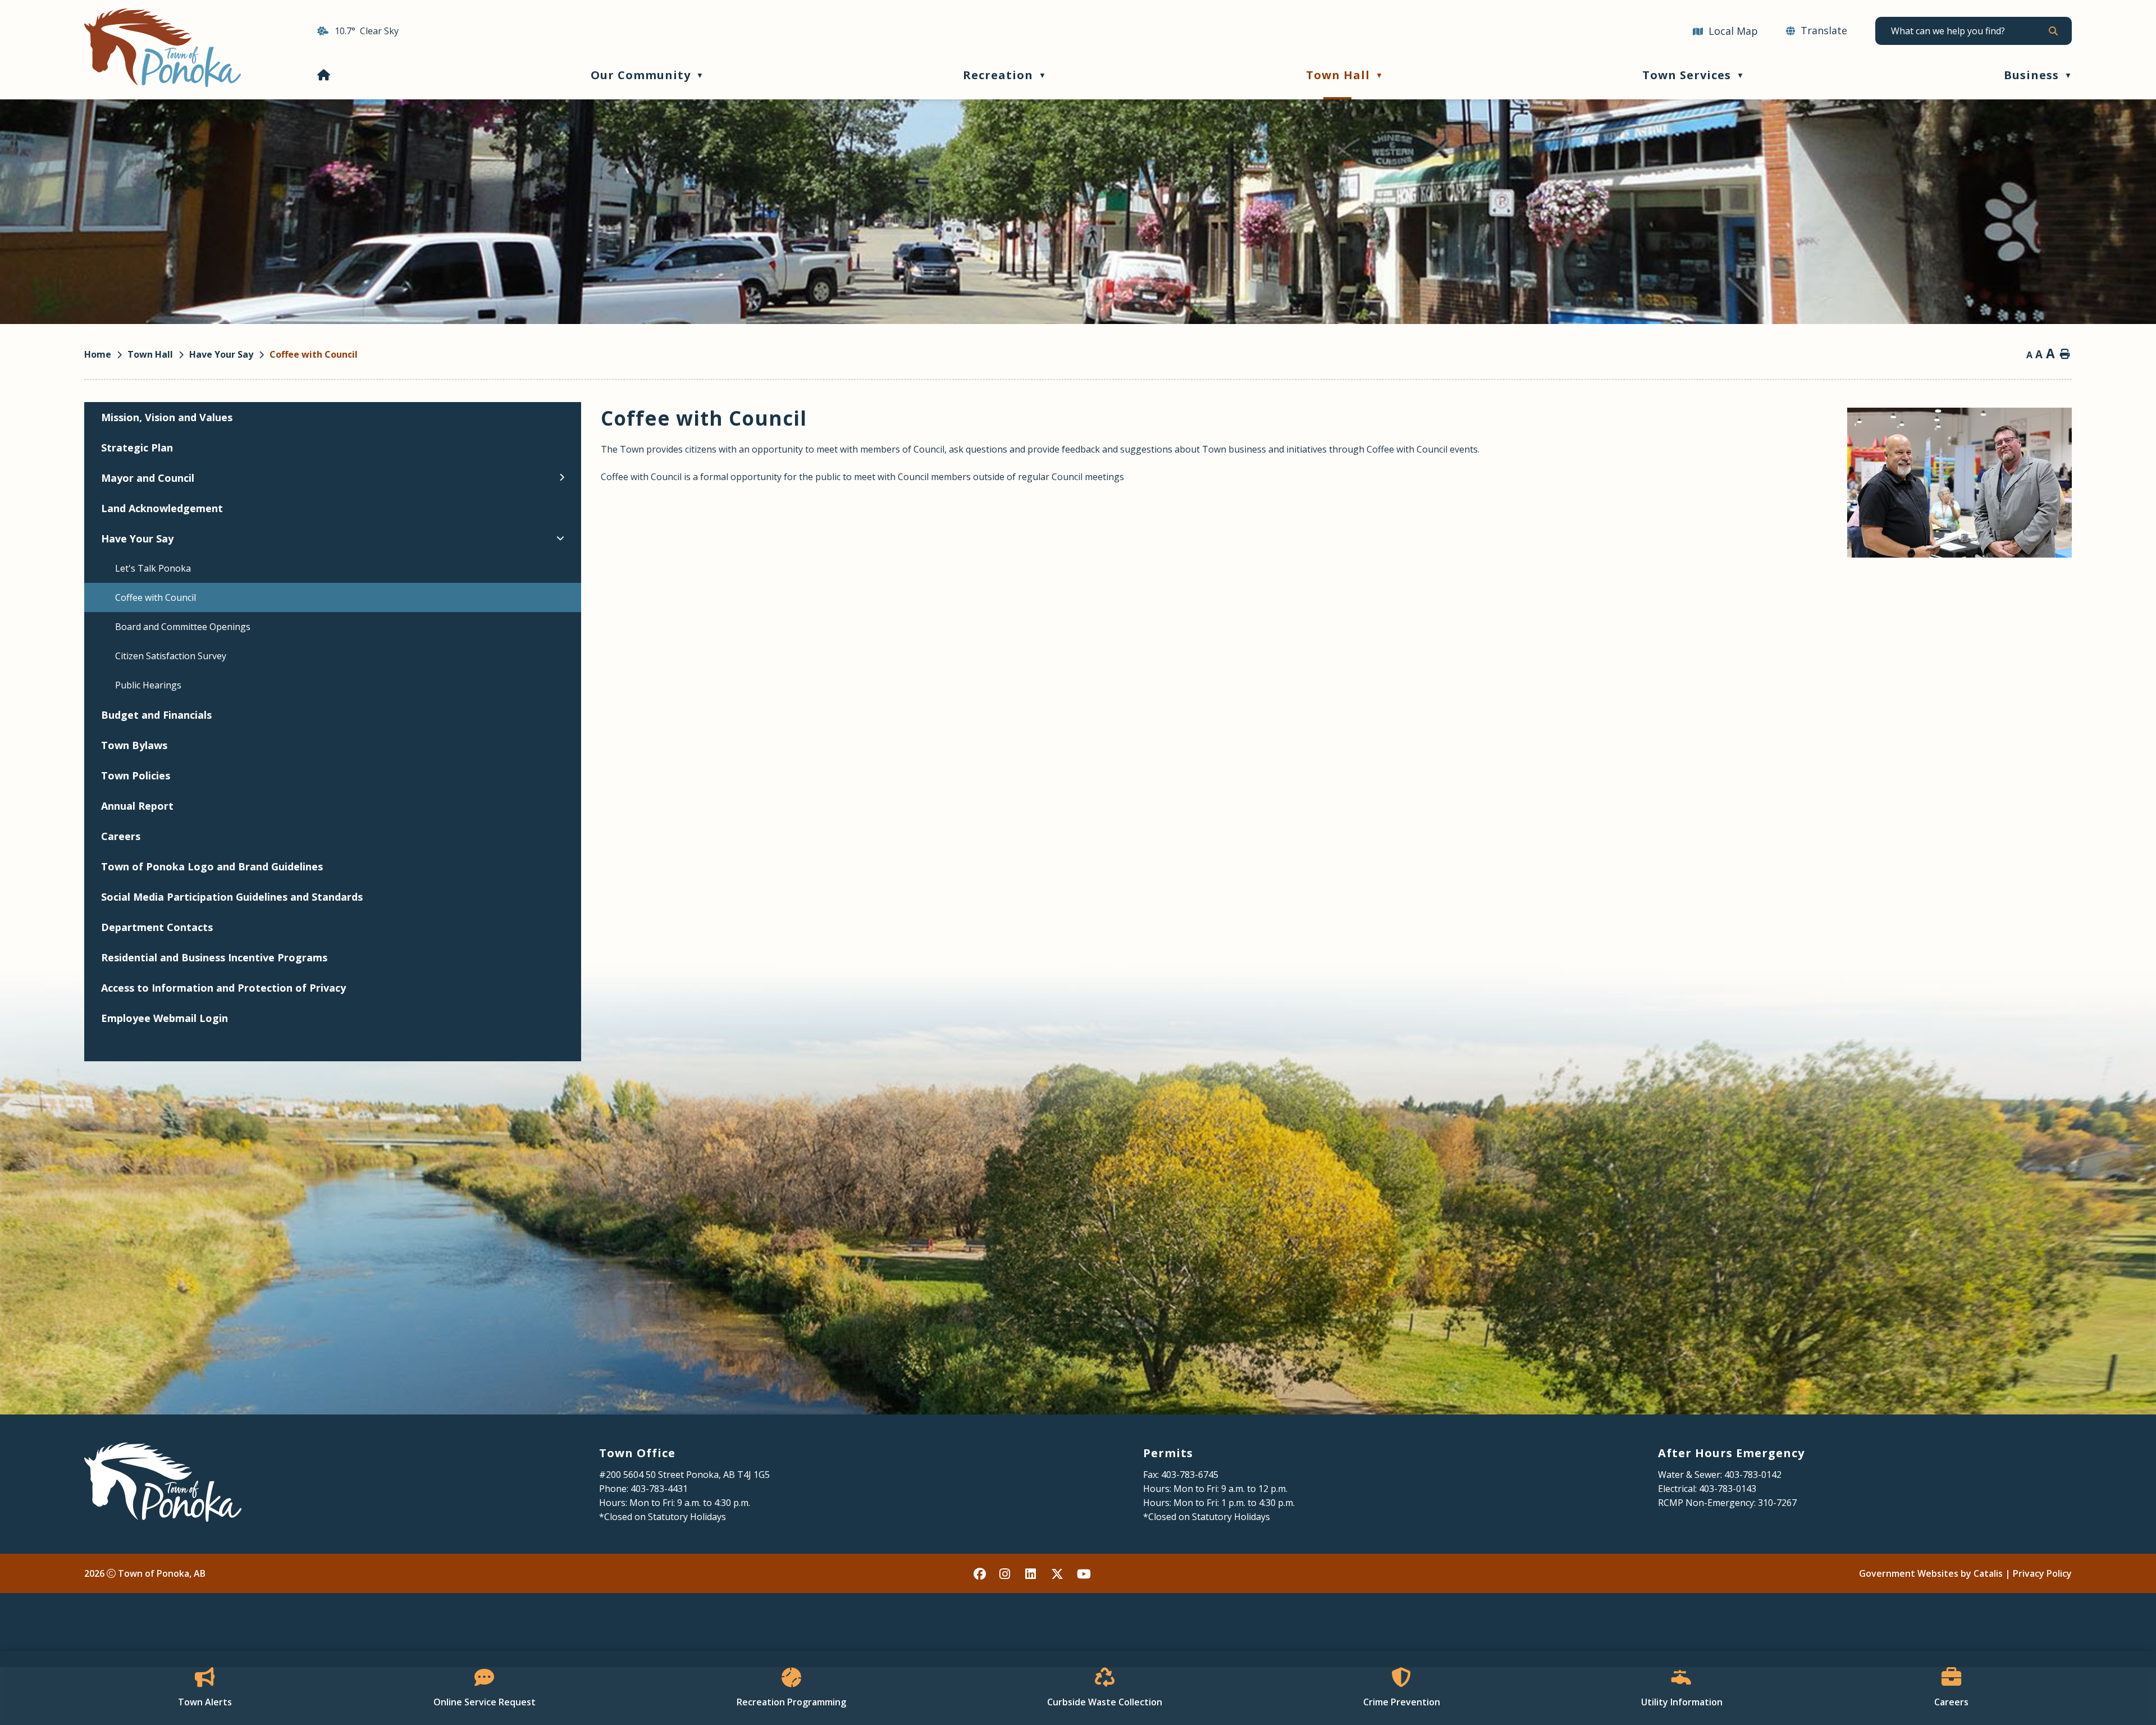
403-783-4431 (659, 1489)
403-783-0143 (1728, 1489)
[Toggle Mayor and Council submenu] (562, 477)
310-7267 (1777, 1503)
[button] (2052, 31)
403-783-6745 (1190, 1475)
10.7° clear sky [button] (367, 31)
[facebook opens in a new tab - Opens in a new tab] (980, 1573)
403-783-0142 (1753, 1475)
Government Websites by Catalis (1931, 1573)
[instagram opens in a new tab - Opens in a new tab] (1006, 1573)
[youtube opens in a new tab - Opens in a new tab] (1084, 1573)
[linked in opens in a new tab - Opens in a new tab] (1032, 1573)
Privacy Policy (2042, 1573)
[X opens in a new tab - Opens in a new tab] (1058, 1573)
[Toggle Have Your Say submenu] (560, 538)
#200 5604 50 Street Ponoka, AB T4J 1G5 (684, 1475)
